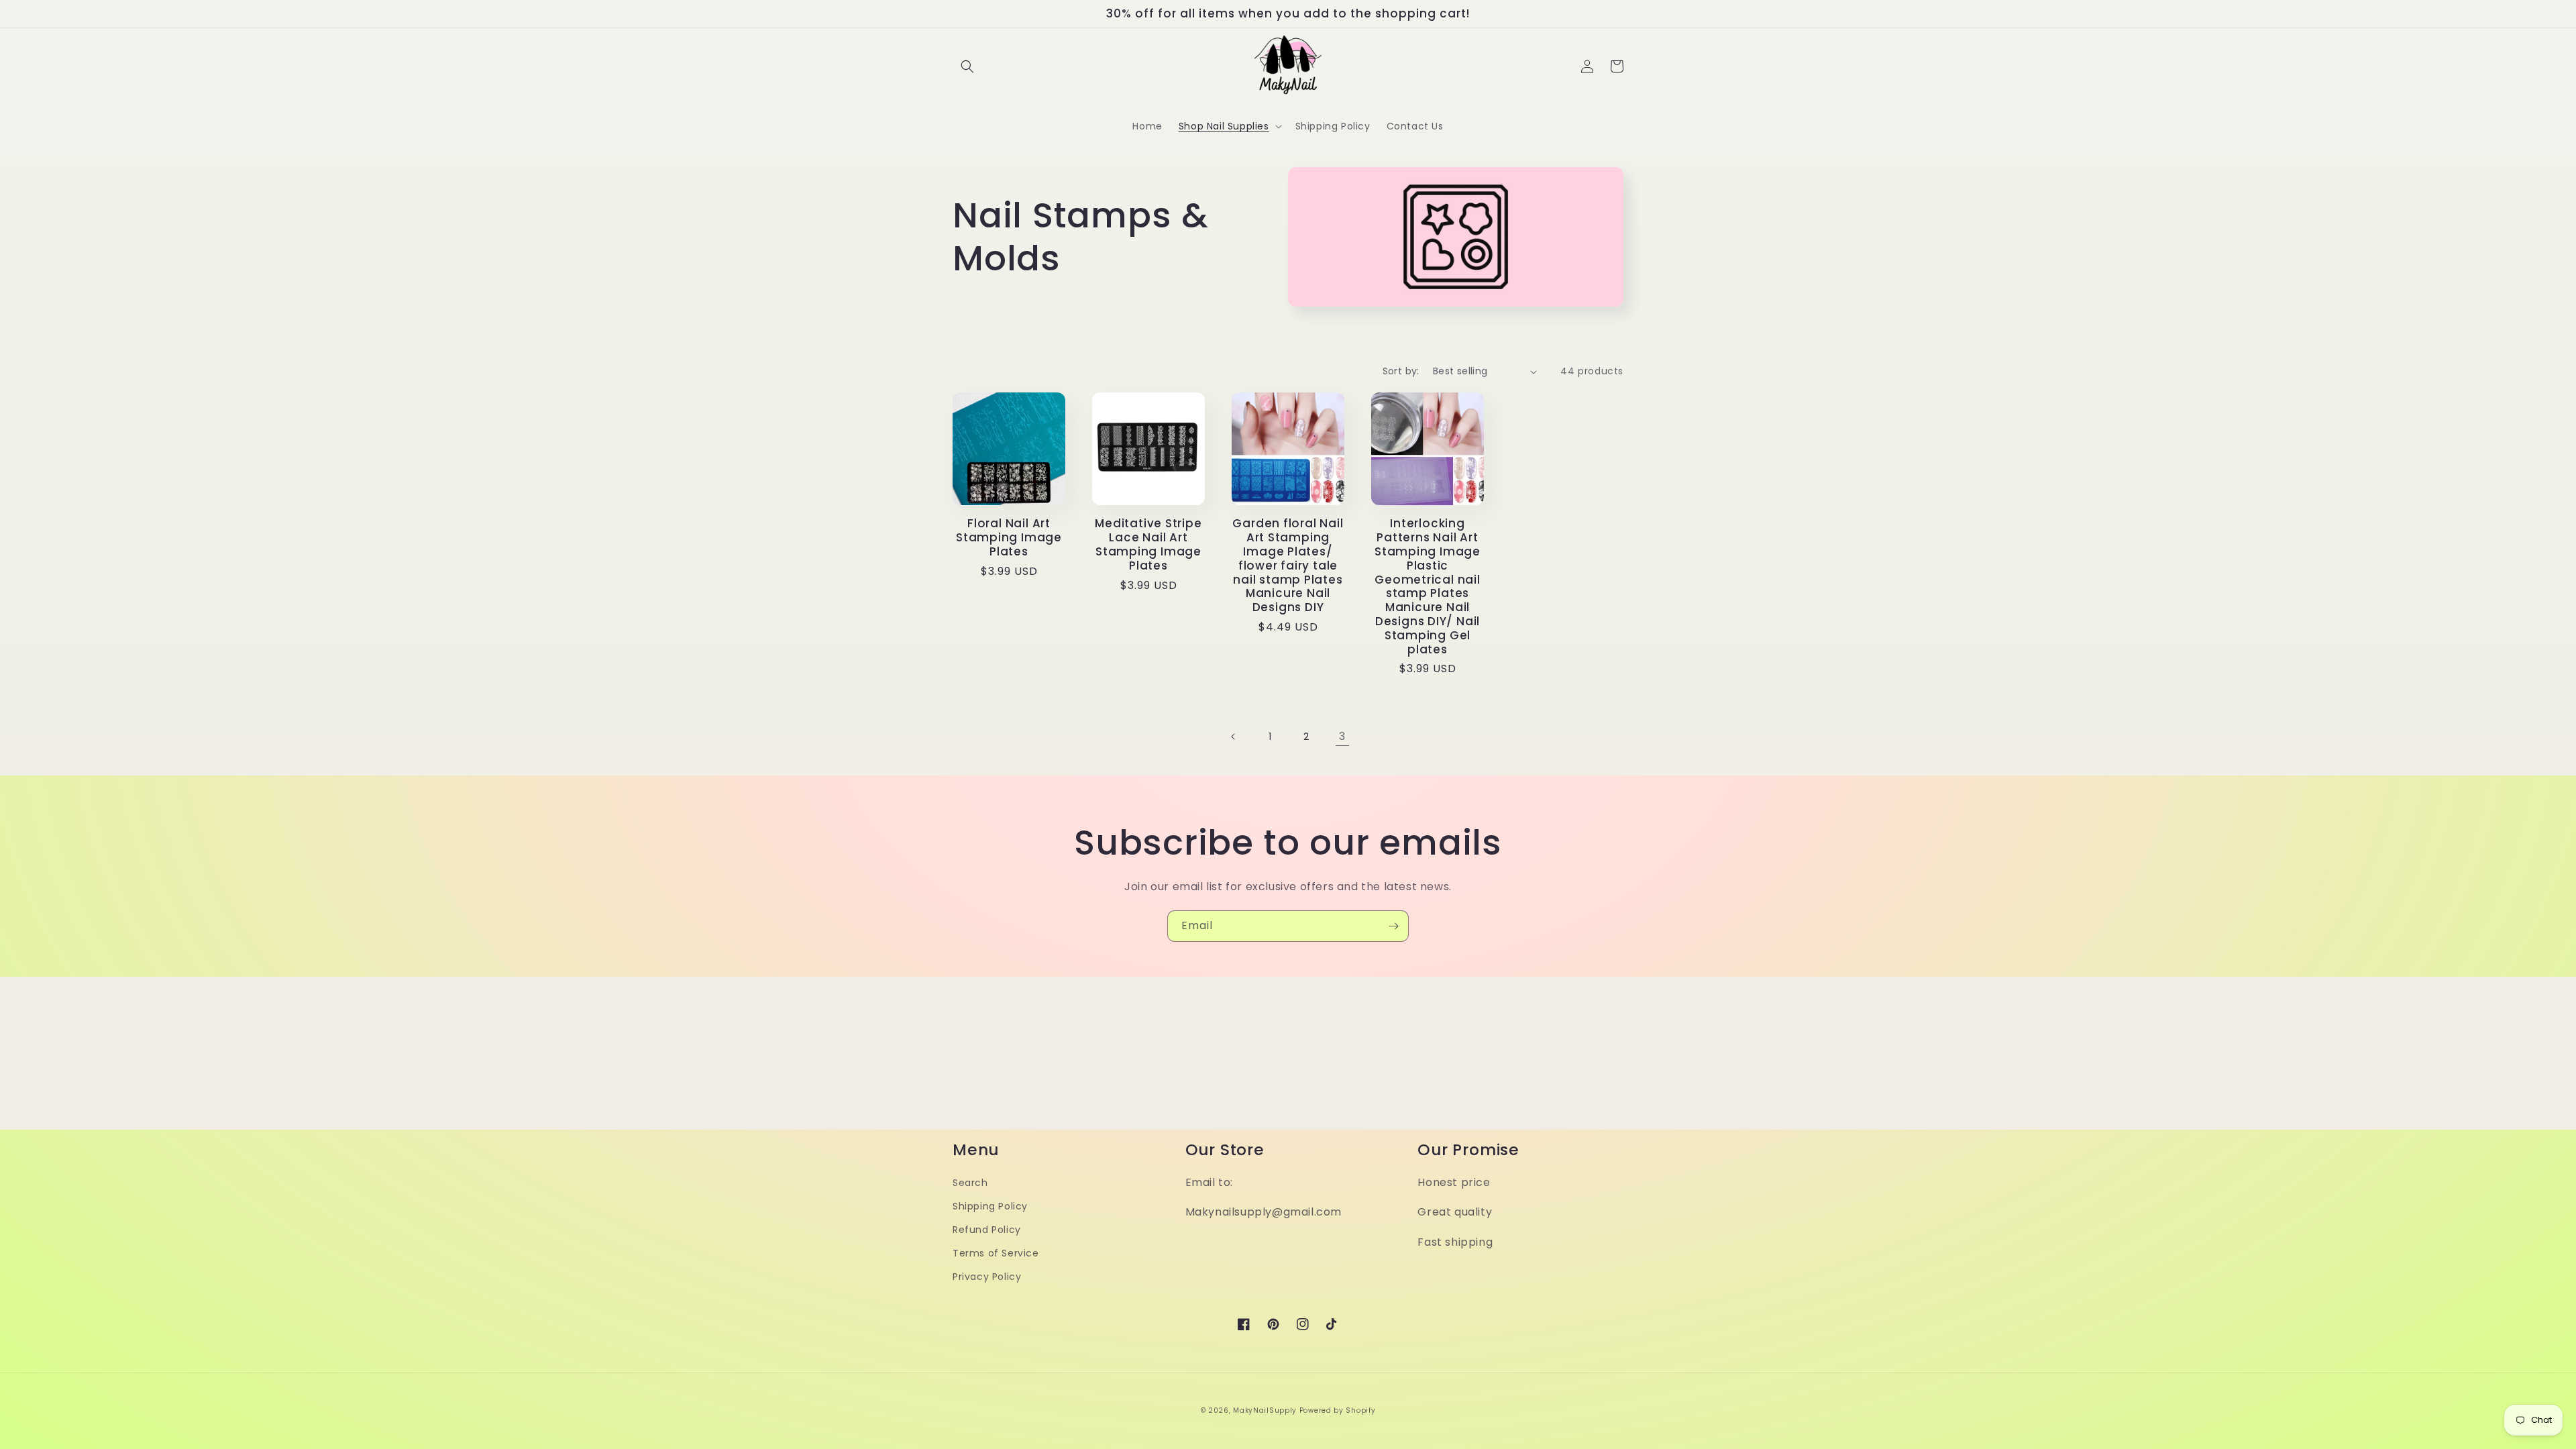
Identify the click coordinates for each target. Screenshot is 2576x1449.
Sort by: (1401, 371)
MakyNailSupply (1265, 1410)
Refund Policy (987, 1230)
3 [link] (1342, 736)
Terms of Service (996, 1253)
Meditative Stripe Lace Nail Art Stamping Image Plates (1148, 544)
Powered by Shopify (1338, 1410)
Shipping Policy (990, 1206)
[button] (967, 66)
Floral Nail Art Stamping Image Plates (1009, 537)
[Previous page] (1234, 737)
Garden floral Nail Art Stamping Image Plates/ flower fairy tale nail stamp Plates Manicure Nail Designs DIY (1288, 566)
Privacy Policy (987, 1277)
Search (970, 1183)
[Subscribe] (1393, 926)
